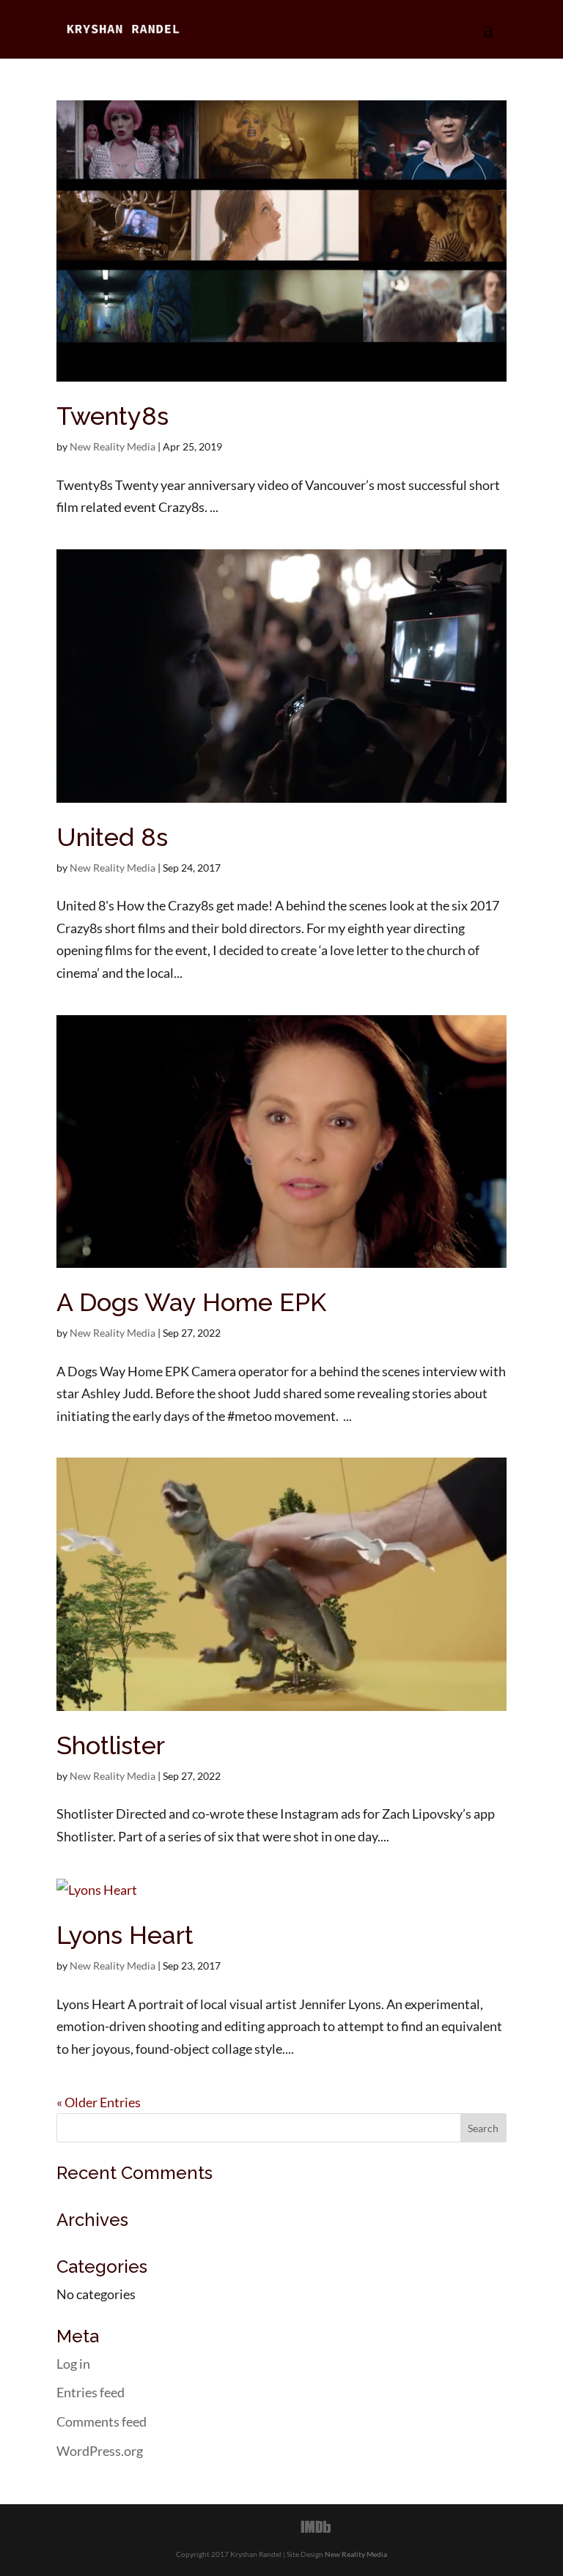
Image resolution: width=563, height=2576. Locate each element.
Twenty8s (113, 416)
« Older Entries (99, 2102)
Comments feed (102, 2421)
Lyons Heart (125, 1935)
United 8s (112, 837)
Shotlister (111, 1745)
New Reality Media (113, 446)
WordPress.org (100, 2451)
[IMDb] (316, 2527)
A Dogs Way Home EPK (191, 1302)
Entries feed (91, 2392)
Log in (73, 2364)
